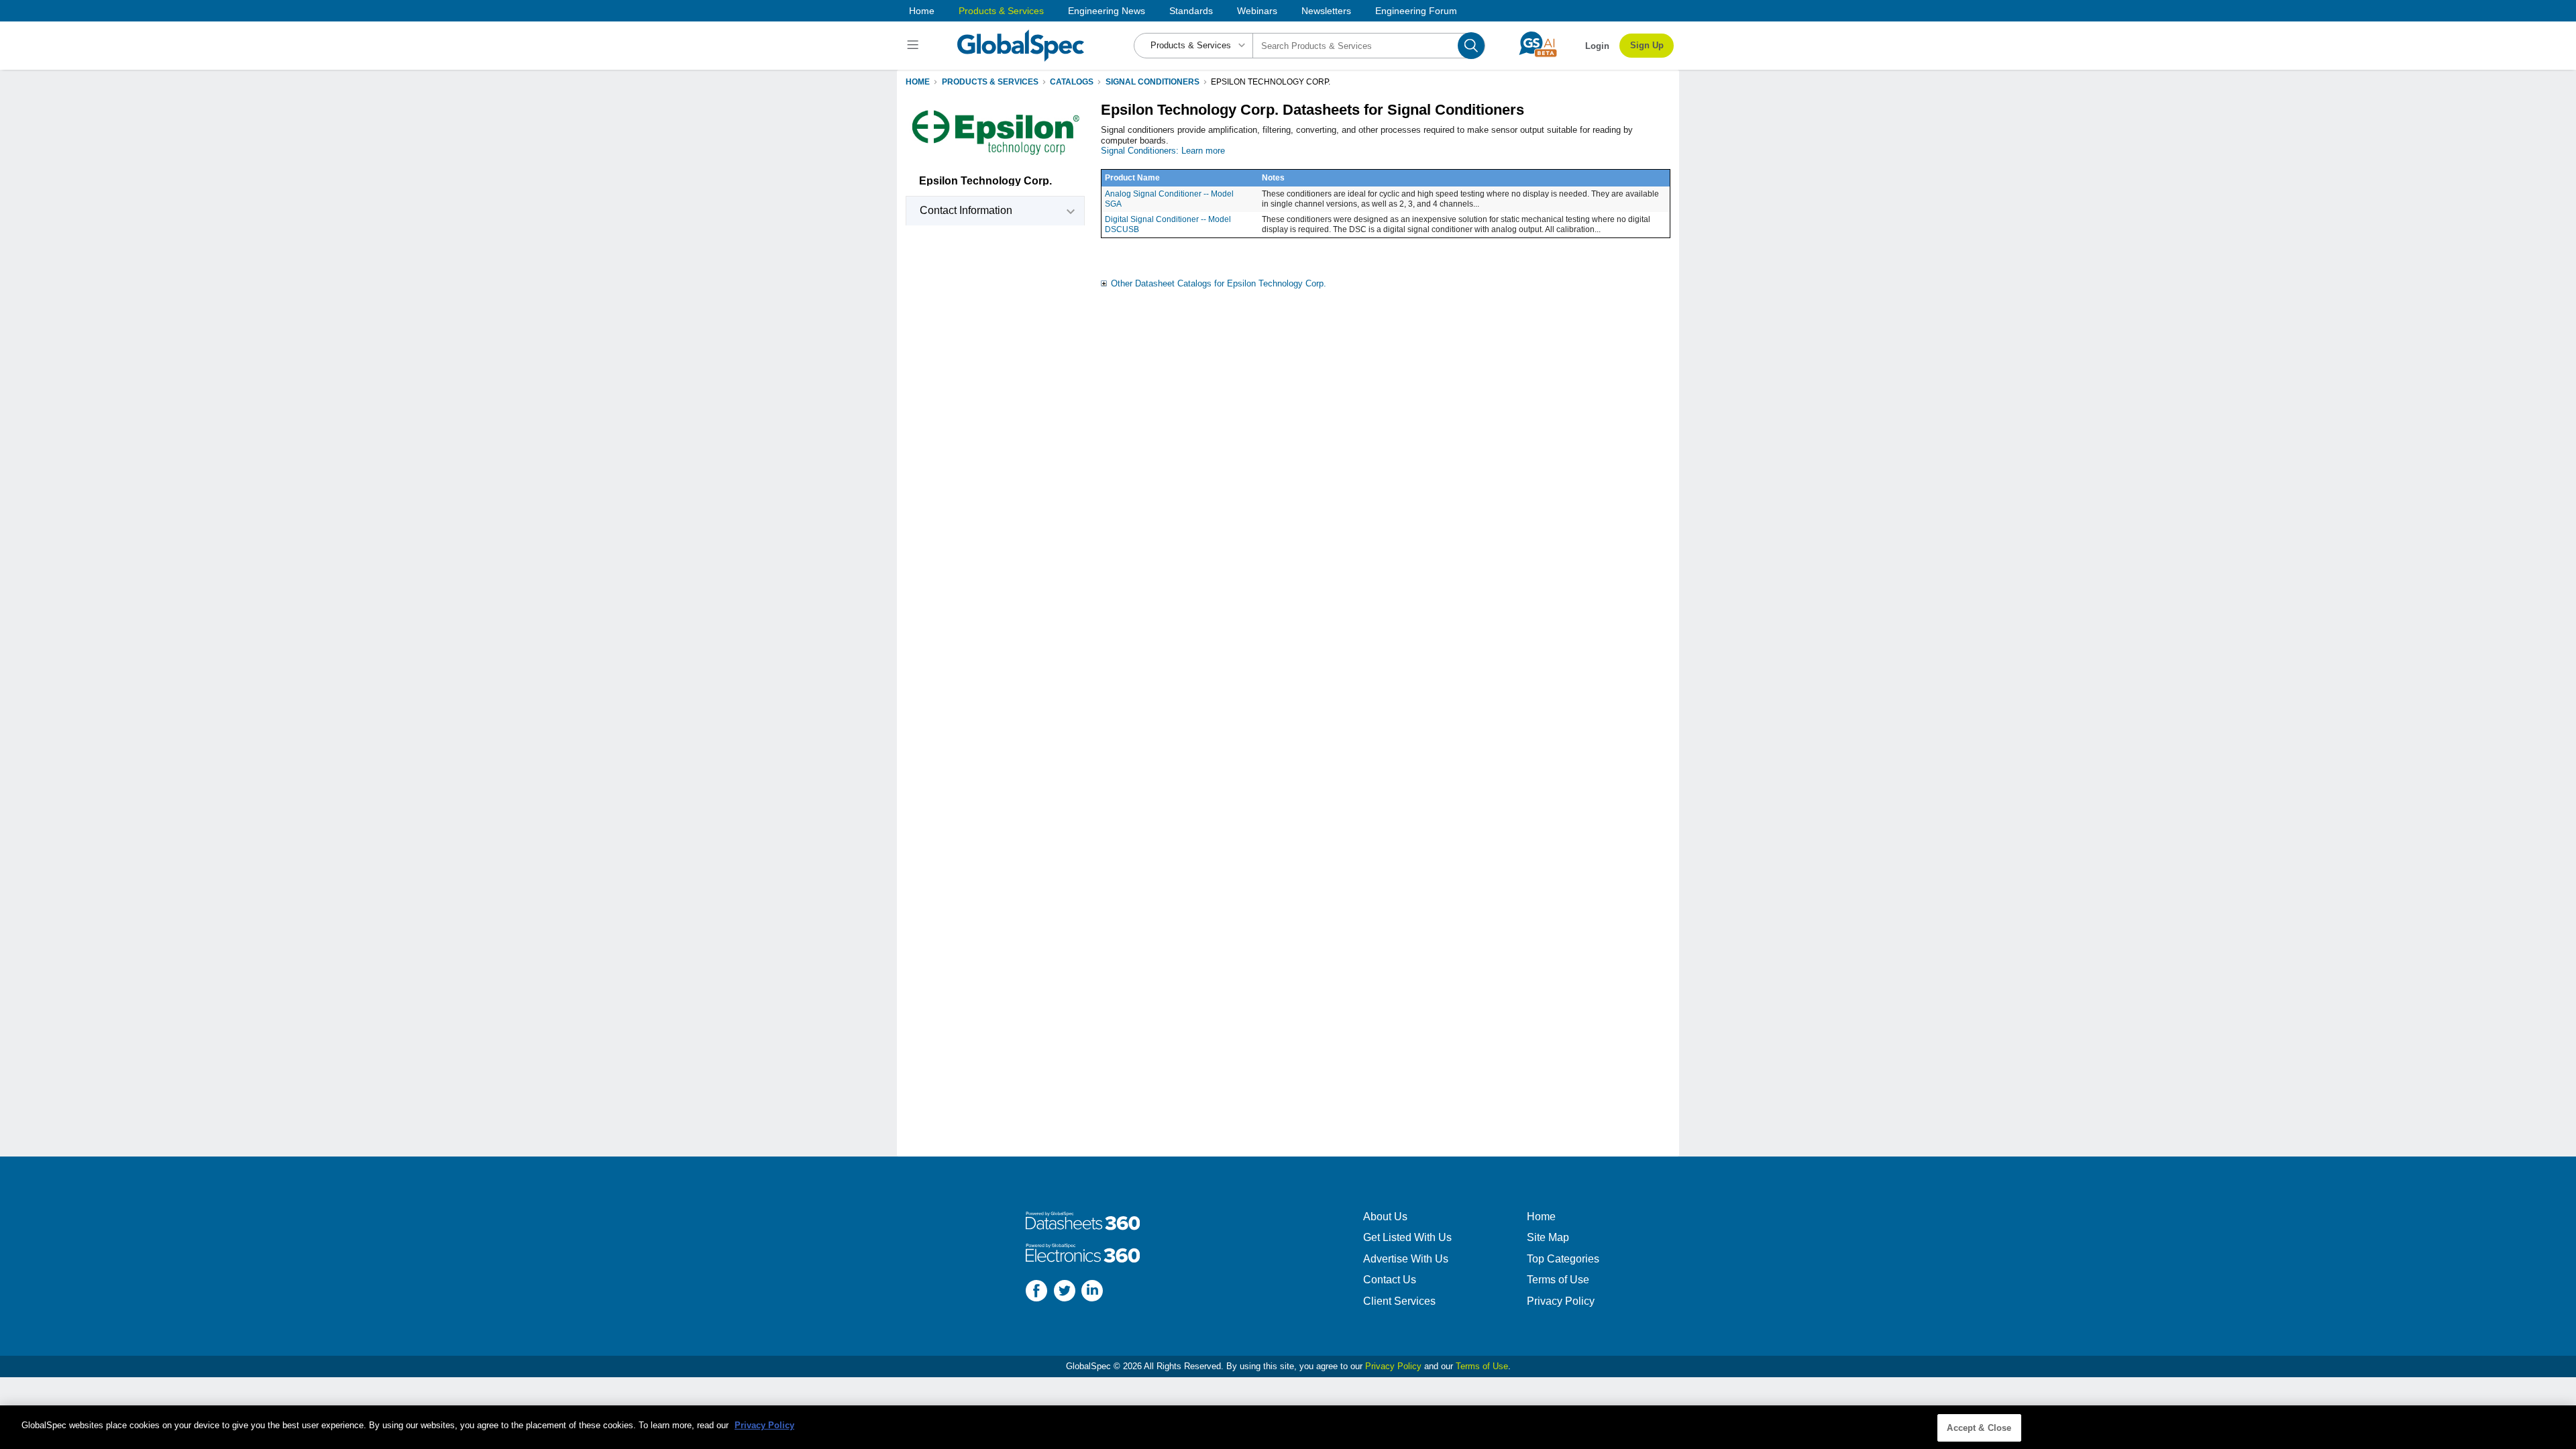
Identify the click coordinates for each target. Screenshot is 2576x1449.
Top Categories (1563, 1259)
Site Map (1548, 1237)
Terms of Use (1558, 1280)
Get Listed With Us (1407, 1237)
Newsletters (1326, 11)
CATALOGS (1072, 82)
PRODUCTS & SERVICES (990, 82)
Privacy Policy (1561, 1301)
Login (1597, 46)
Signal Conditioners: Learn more (1163, 151)
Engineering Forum (1416, 11)
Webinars (1257, 11)
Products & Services (1001, 11)
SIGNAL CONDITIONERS (1152, 82)
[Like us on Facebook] (1036, 1292)
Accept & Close (1979, 1428)
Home (922, 11)
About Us (1385, 1217)
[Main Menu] (915, 46)
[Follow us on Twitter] (1065, 1292)
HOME (918, 82)
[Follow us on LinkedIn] (1092, 1292)
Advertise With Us (1406, 1259)
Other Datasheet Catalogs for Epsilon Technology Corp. (1219, 283)
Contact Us (1390, 1280)
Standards (1191, 11)
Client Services (1399, 1301)
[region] (1288, 1427)
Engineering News (1107, 11)
